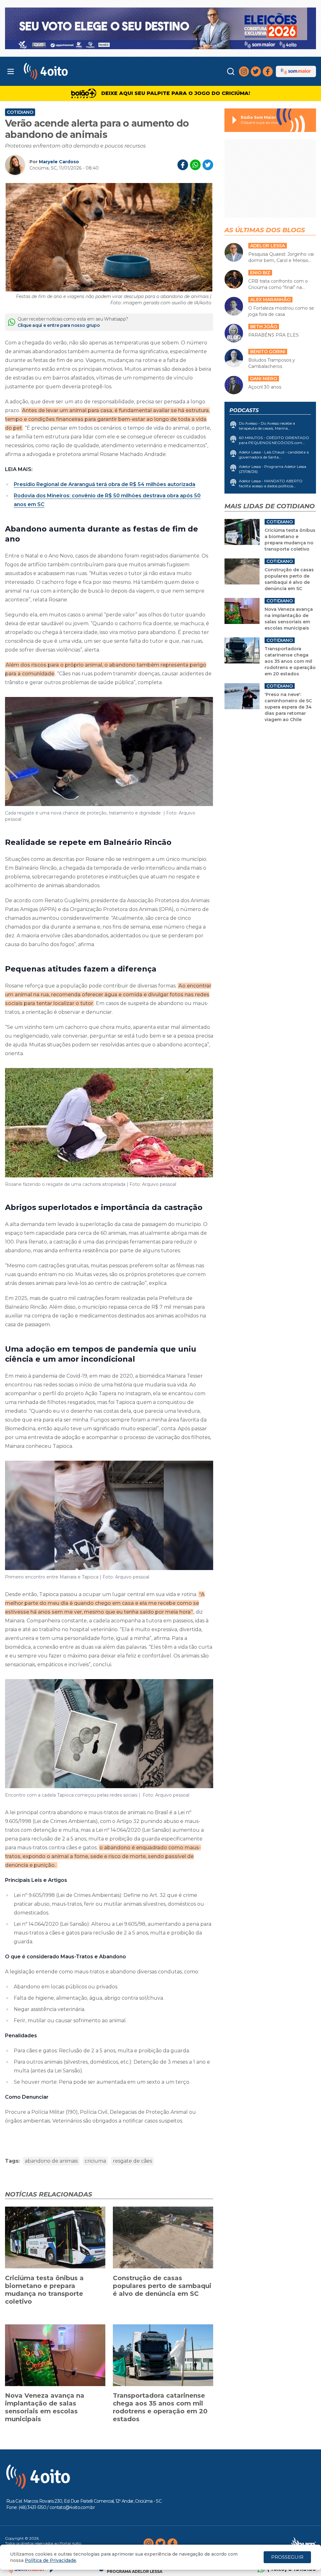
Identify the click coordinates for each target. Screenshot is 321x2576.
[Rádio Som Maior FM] (296, 71)
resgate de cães (132, 2161)
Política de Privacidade (50, 2560)
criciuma (95, 2161)
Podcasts (244, 410)
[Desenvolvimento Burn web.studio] (304, 2543)
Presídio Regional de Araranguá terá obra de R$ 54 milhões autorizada (105, 484)
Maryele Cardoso (59, 162)
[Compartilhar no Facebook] (183, 165)
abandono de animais (51, 2161)
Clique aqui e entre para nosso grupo (59, 325)
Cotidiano (20, 112)
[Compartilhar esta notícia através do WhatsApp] (195, 165)
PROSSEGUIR (287, 2557)
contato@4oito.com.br (72, 2507)
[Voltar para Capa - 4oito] (63, 71)
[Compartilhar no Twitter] (208, 165)
